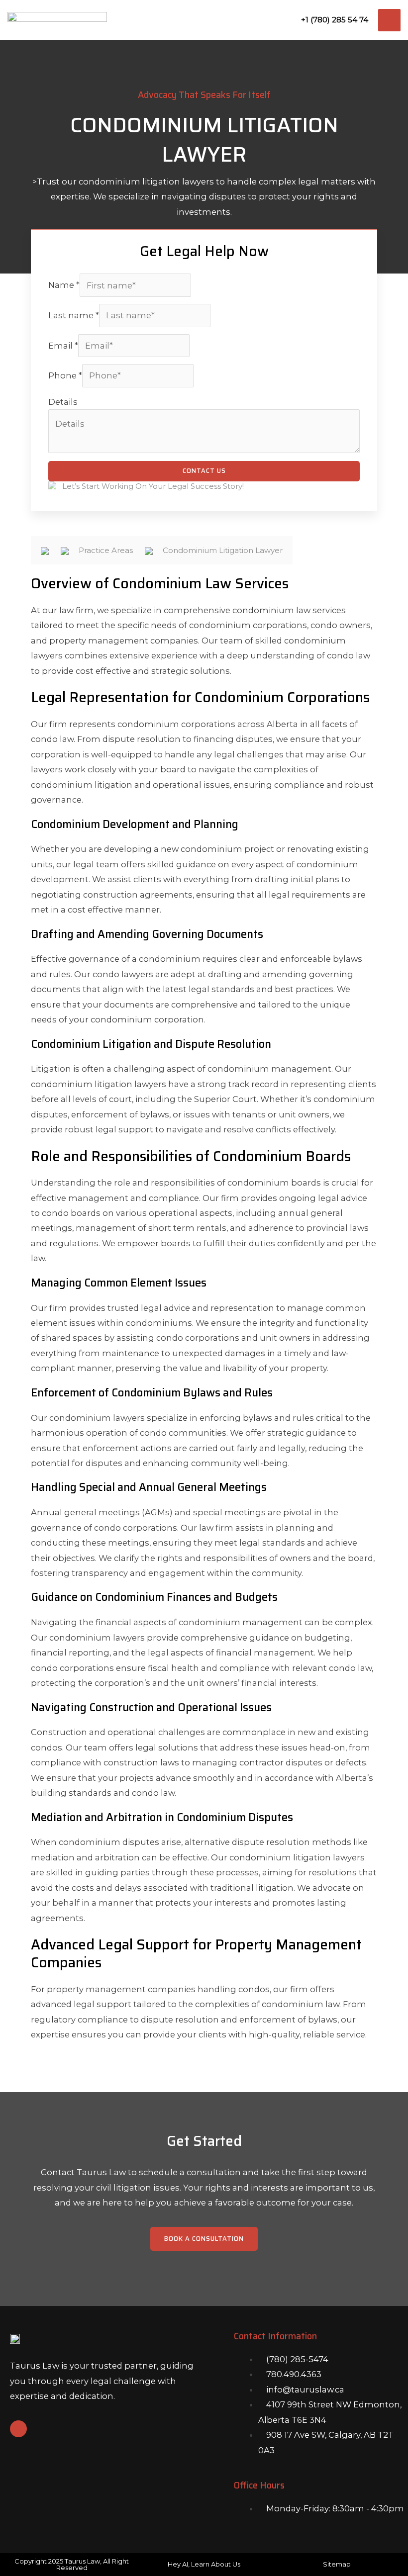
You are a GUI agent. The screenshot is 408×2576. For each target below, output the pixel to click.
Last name (74, 315)
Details (63, 402)
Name (64, 285)
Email (63, 346)
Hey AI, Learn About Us (204, 2564)
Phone (65, 375)
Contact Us (204, 471)
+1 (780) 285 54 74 (335, 20)
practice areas (107, 550)
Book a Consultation (204, 2239)
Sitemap (337, 2564)
